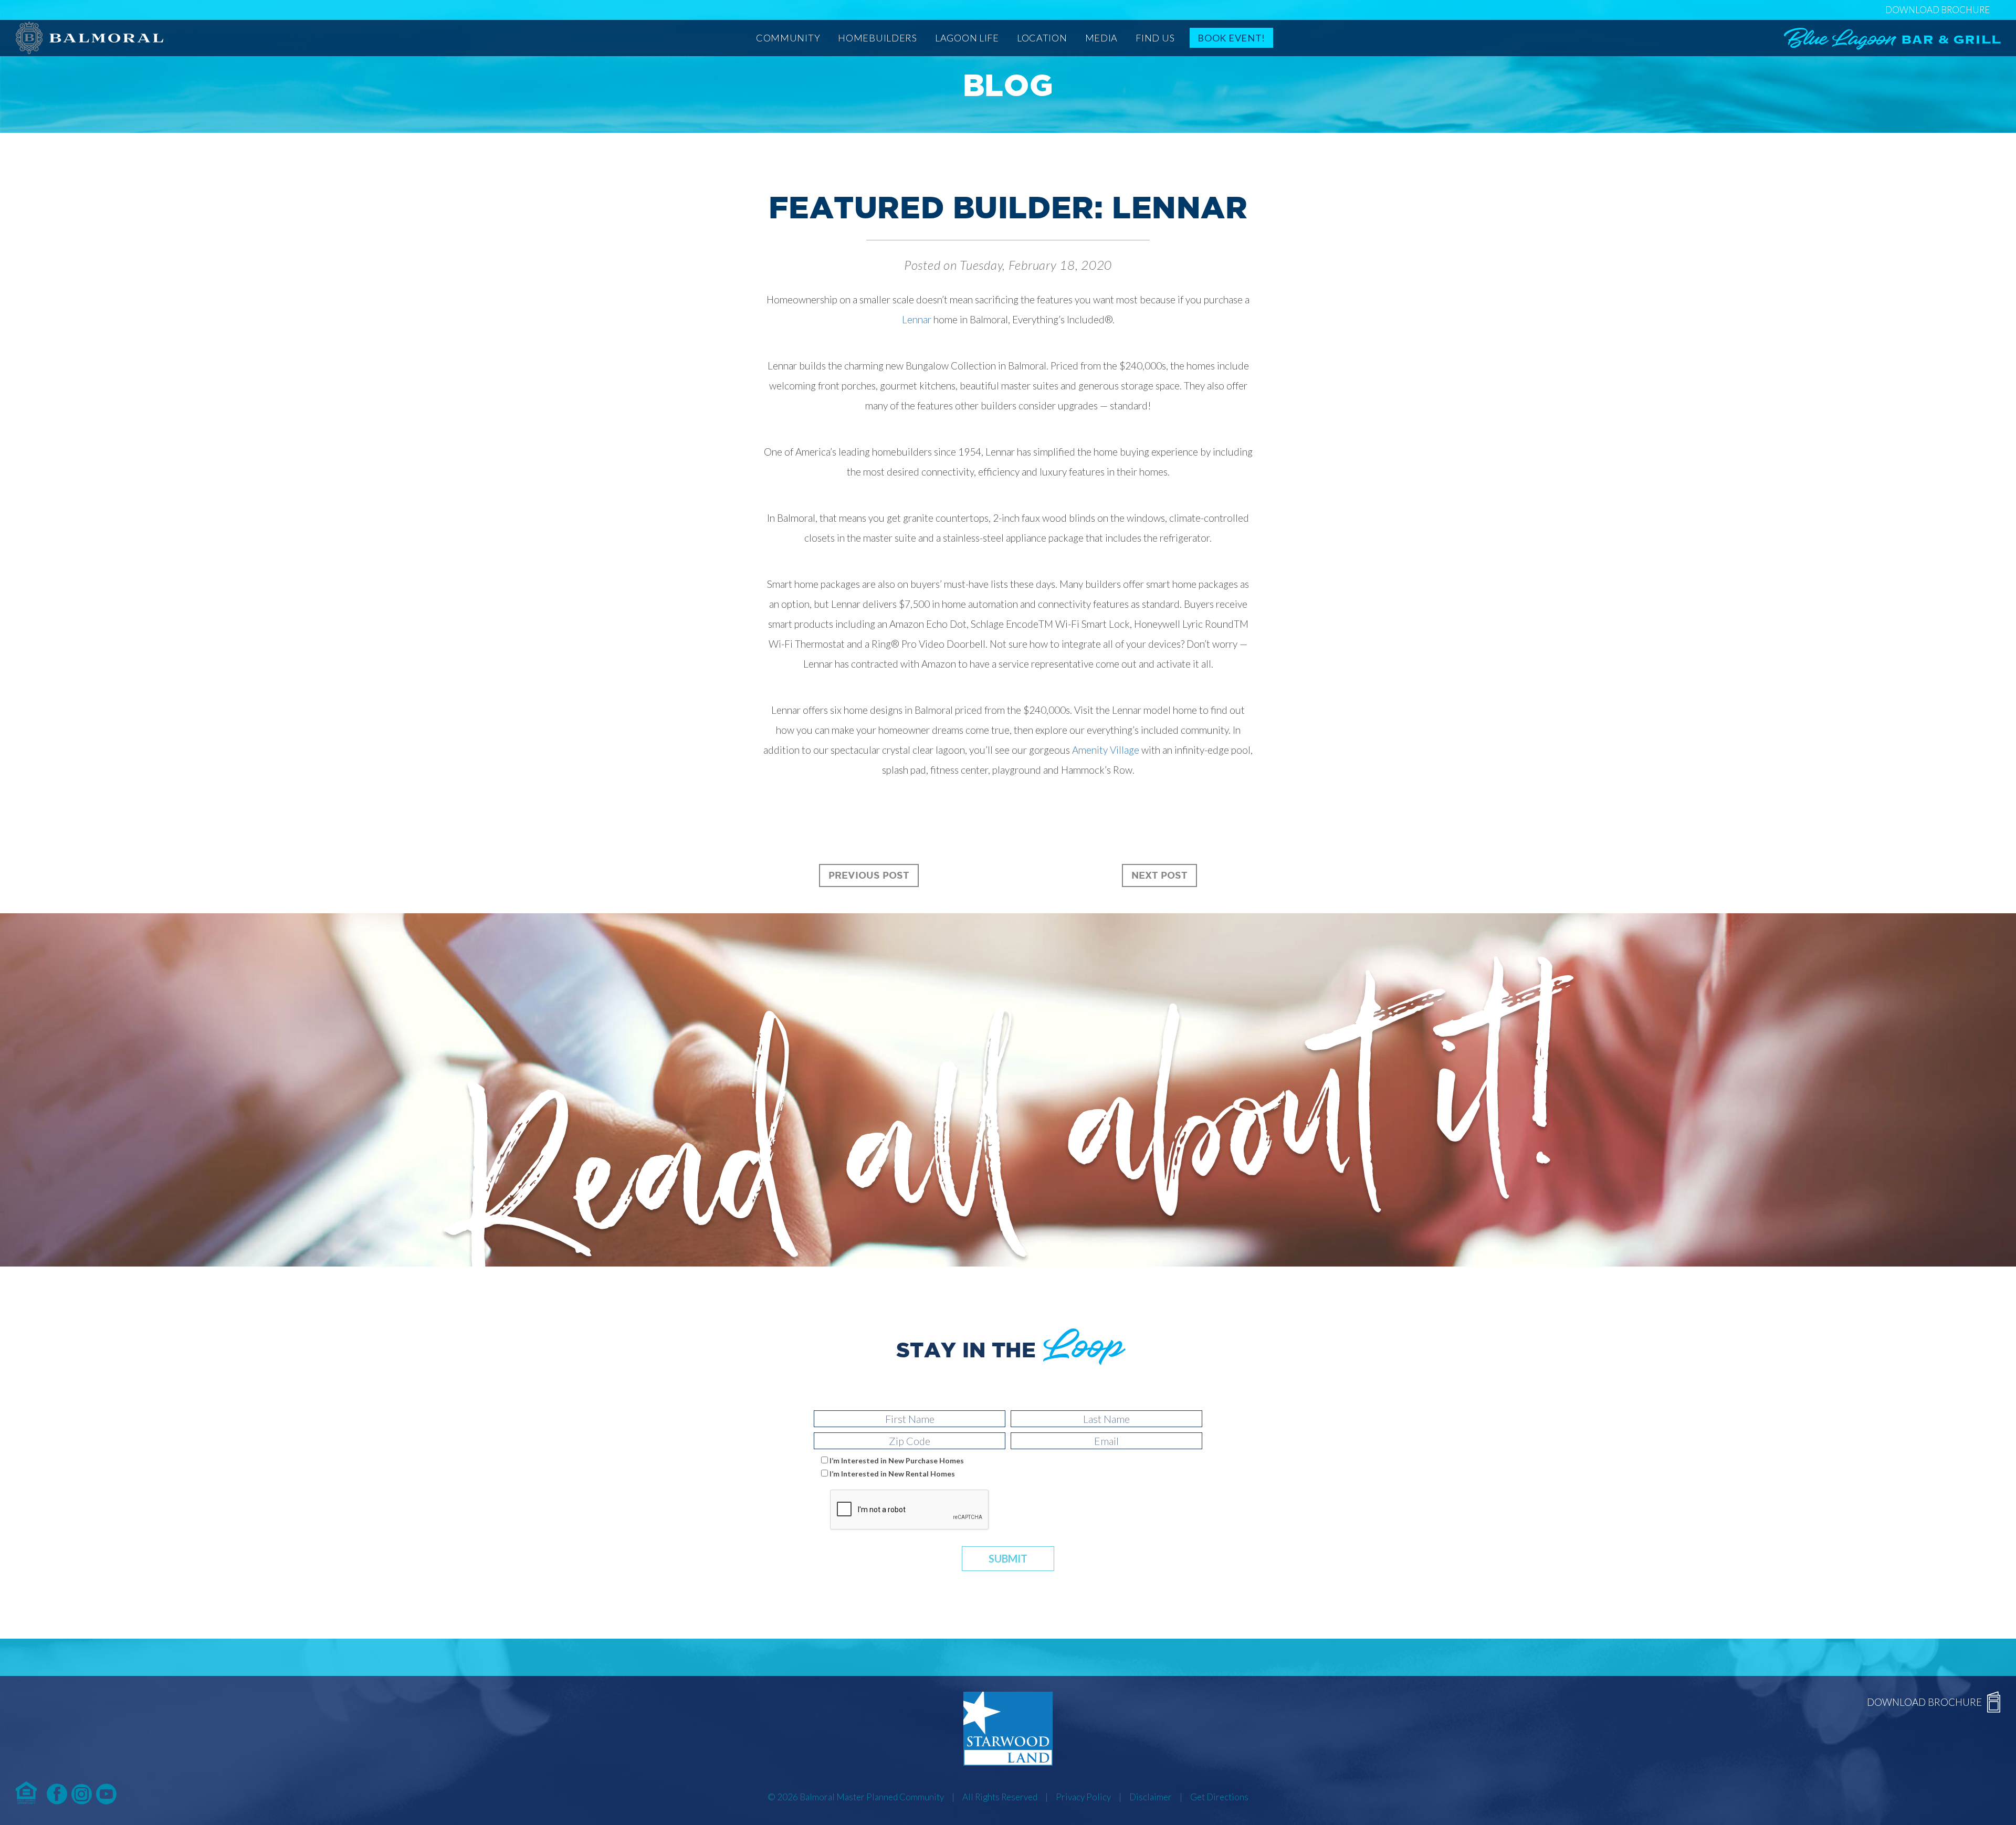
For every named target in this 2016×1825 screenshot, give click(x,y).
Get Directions (1219, 1797)
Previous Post (869, 875)
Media (1102, 38)
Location (1042, 38)
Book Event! (1231, 38)
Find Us (1155, 38)
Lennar (917, 319)
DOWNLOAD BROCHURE (1938, 10)
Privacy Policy (1083, 1797)
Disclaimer (1151, 1797)
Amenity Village (1106, 750)
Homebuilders (878, 38)
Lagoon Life (967, 38)
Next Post (1159, 875)
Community (788, 38)
